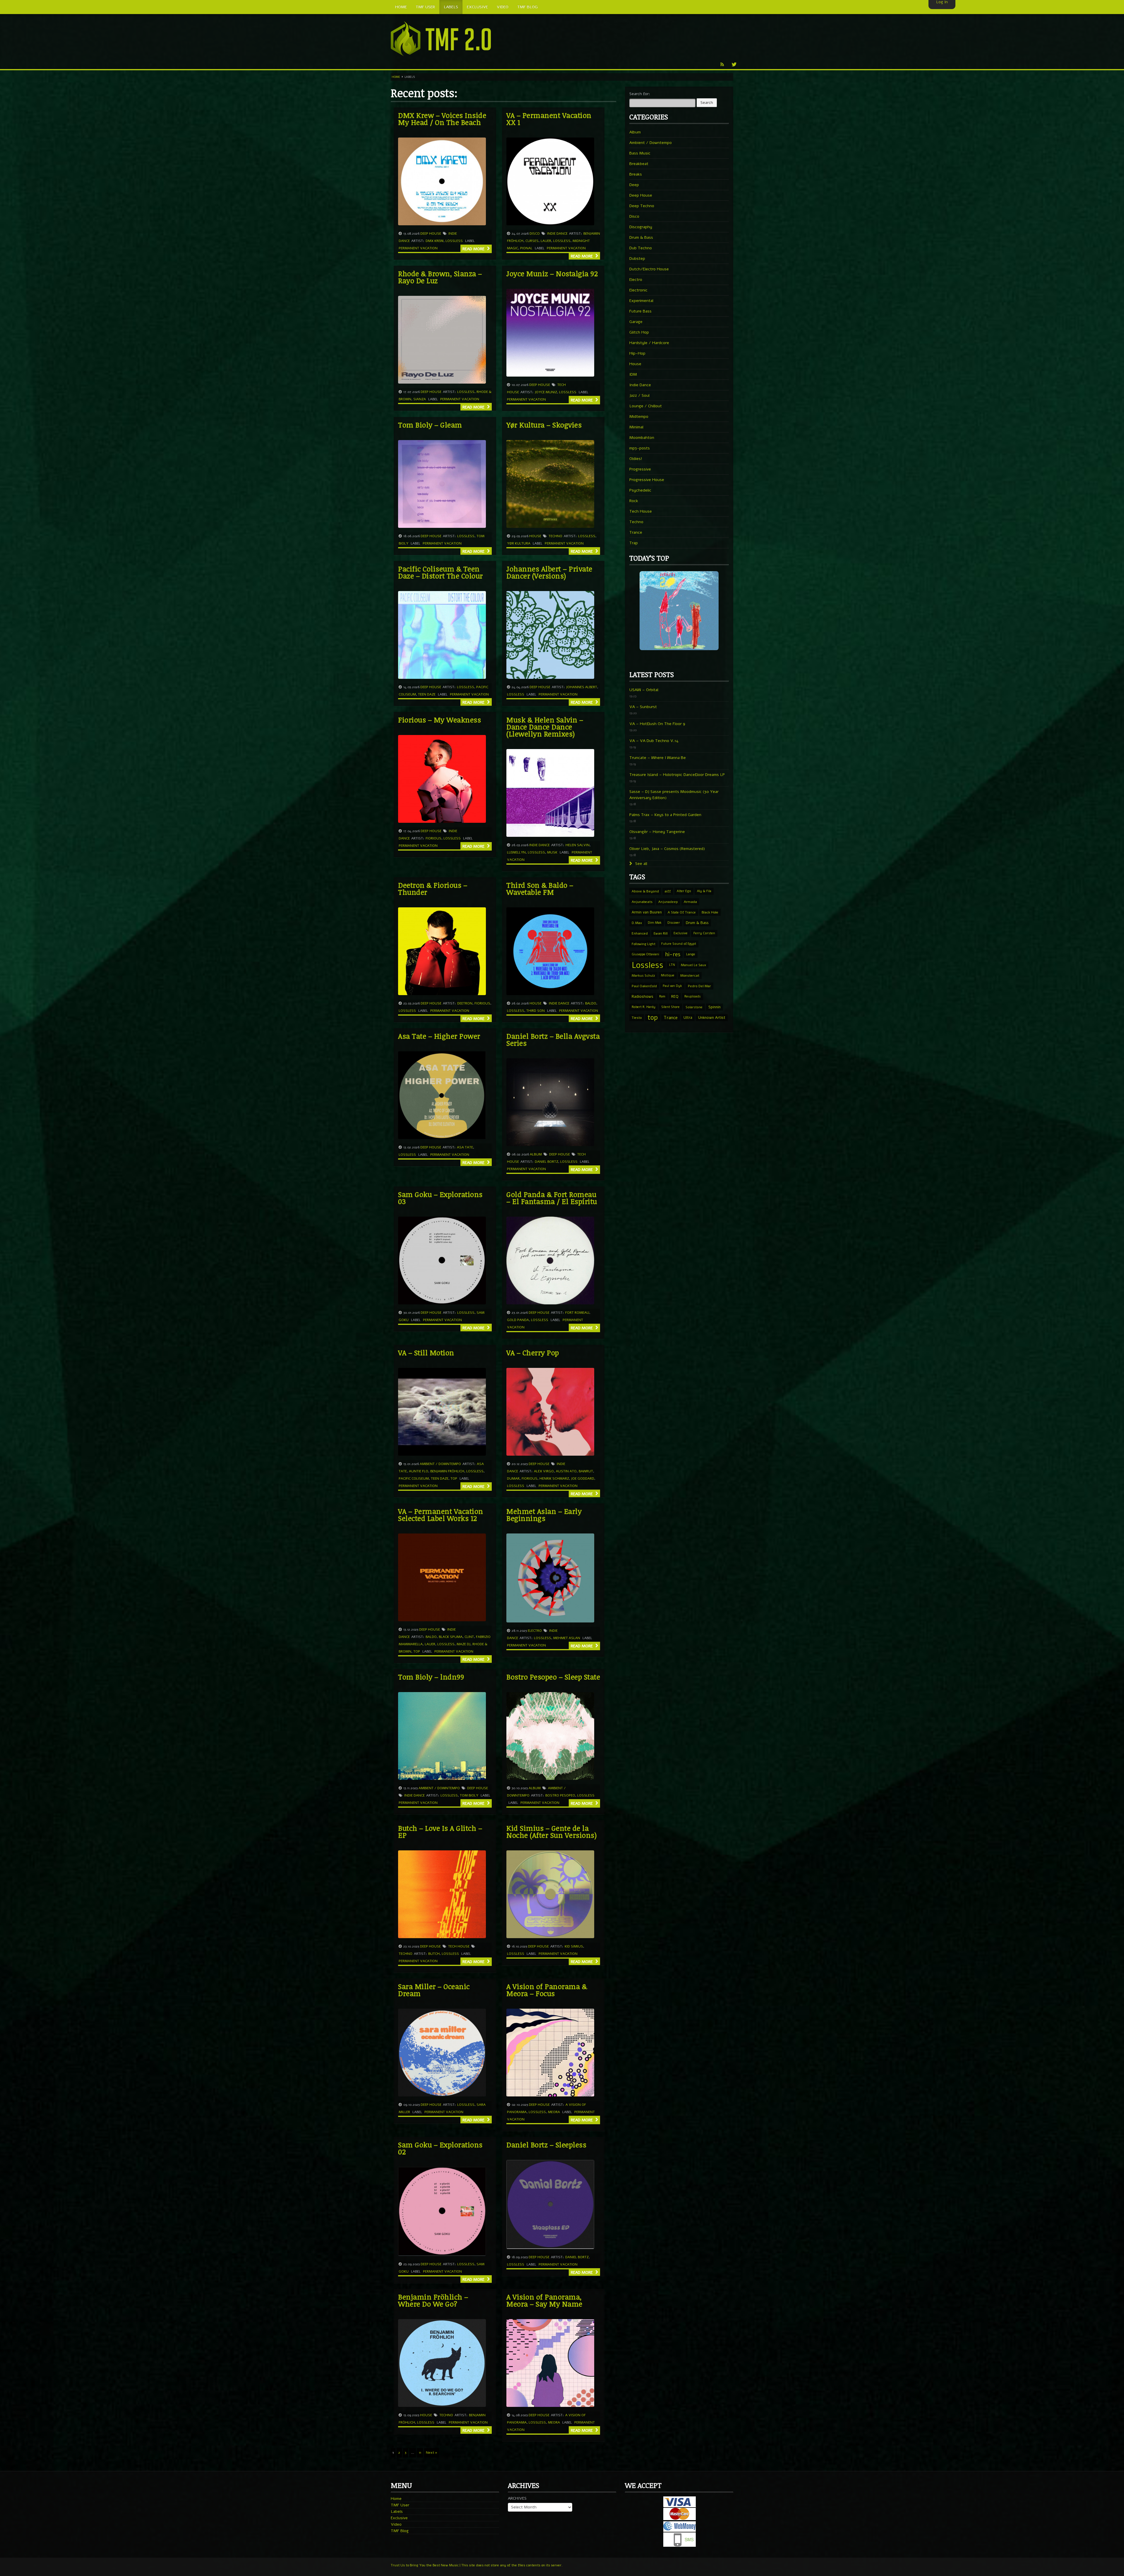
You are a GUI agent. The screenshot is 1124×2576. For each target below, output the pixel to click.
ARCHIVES (517, 2498)
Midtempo (639, 417)
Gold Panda (518, 1320)
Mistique (668, 975)
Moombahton (642, 438)
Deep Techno (642, 206)
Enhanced (640, 933)
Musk (552, 852)
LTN (672, 965)
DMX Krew (435, 241)
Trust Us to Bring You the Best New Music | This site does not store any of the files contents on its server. (477, 2565)
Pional (526, 248)
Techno (555, 536)
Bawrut (586, 1471)
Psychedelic (640, 490)
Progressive (640, 469)
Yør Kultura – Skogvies (544, 425)
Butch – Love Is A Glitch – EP (440, 1831)
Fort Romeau (577, 1313)
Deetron (465, 1003)
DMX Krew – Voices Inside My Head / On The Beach (442, 119)
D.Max (637, 923)
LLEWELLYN (516, 852)
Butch (434, 1954)
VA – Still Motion (426, 1353)
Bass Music (640, 153)
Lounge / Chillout (646, 406)
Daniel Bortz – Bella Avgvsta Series (553, 1039)
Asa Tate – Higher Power (439, 1036)
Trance (636, 532)
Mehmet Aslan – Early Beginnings (544, 1515)
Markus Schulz (643, 976)
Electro (535, 1631)
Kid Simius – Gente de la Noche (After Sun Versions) (551, 1831)
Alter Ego (684, 891)
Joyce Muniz (546, 392)
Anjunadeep (668, 902)
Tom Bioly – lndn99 (431, 1677)
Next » (432, 2453)
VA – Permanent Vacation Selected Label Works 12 (441, 1515)
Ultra (688, 1017)
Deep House (431, 233)
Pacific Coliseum (414, 1478)
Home (396, 77)
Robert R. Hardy (644, 1007)
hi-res (673, 954)
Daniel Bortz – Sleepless (546, 2145)
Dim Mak (655, 923)
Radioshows (642, 996)
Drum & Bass (641, 237)
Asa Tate (465, 1147)
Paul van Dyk (672, 986)
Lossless (454, 241)
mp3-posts (640, 448)
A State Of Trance (682, 912)
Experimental (641, 301)
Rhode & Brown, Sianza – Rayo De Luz (440, 277)
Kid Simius (574, 1946)
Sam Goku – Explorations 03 (440, 1198)
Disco (535, 233)
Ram (662, 996)
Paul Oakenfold (644, 986)
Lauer (546, 241)
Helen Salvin (578, 845)
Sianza (420, 399)
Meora (554, 2112)
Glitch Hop (639, 332)
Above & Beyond (645, 891)
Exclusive (681, 933)
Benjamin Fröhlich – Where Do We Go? (433, 2300)
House (535, 536)
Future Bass (640, 311)
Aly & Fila (704, 891)
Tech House (459, 1946)
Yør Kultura (519, 543)
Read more (474, 249)
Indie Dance (557, 233)
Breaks (636, 174)
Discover (674, 923)
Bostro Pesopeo (560, 1795)
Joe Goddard (583, 1478)
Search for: (640, 94)
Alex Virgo (544, 1471)
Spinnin (715, 1007)
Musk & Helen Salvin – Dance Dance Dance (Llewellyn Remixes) (545, 727)
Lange (691, 954)
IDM (633, 374)
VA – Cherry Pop (533, 1353)
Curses (532, 241)
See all (641, 864)
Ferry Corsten (704, 933)
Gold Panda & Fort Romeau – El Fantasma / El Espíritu (552, 1198)
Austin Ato (566, 1471)
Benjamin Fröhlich (447, 1471)
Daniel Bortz (546, 1162)
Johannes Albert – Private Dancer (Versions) (549, 572)
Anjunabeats (642, 902)
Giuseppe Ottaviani (645, 954)
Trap (634, 543)
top (454, 1478)
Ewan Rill (661, 933)
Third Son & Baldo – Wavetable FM (540, 888)
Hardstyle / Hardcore (649, 343)
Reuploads (693, 996)
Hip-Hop (637, 353)
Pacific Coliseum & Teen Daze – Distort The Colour (441, 572)
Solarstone (694, 1007)
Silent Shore (670, 1007)
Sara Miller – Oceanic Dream (434, 1990)
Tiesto (637, 1018)
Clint (469, 1637)
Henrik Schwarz (554, 1478)
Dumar (513, 1478)
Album (536, 1154)
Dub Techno (641, 248)
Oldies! (636, 459)
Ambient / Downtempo (440, 1464)
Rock (634, 501)
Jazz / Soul (639, 395)
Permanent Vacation (418, 248)
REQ (675, 997)
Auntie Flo (419, 1471)
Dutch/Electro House (649, 269)
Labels (397, 2511)
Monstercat (690, 976)
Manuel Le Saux (693, 965)
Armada (690, 902)
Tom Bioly (469, 1795)
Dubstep (637, 259)
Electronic (638, 290)
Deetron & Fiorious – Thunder (433, 888)
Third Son (536, 1011)
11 (420, 2453)
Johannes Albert (582, 687)
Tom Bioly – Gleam (430, 425)
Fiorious (434, 838)
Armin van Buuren (647, 912)
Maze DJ (464, 1644)
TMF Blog (400, 2531)
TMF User (400, 2505)
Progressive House (647, 480)
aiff (668, 891)
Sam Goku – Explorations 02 (440, 2148)
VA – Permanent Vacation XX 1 (549, 119)
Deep (634, 185)
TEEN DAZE (427, 694)
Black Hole (710, 912)
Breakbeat (639, 164)
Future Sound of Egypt (679, 944)
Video (396, 2524)
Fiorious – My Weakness (440, 720)
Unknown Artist (712, 1018)
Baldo (591, 1003)
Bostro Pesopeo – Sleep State (553, 1677)
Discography (641, 227)
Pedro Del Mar (699, 986)
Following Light (644, 944)
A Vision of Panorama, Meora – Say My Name (544, 2300)
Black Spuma (451, 1637)
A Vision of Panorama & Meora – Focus (547, 1990)
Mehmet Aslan (567, 1638)
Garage (636, 322)
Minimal (636, 427)
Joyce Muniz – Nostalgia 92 (552, 273)
